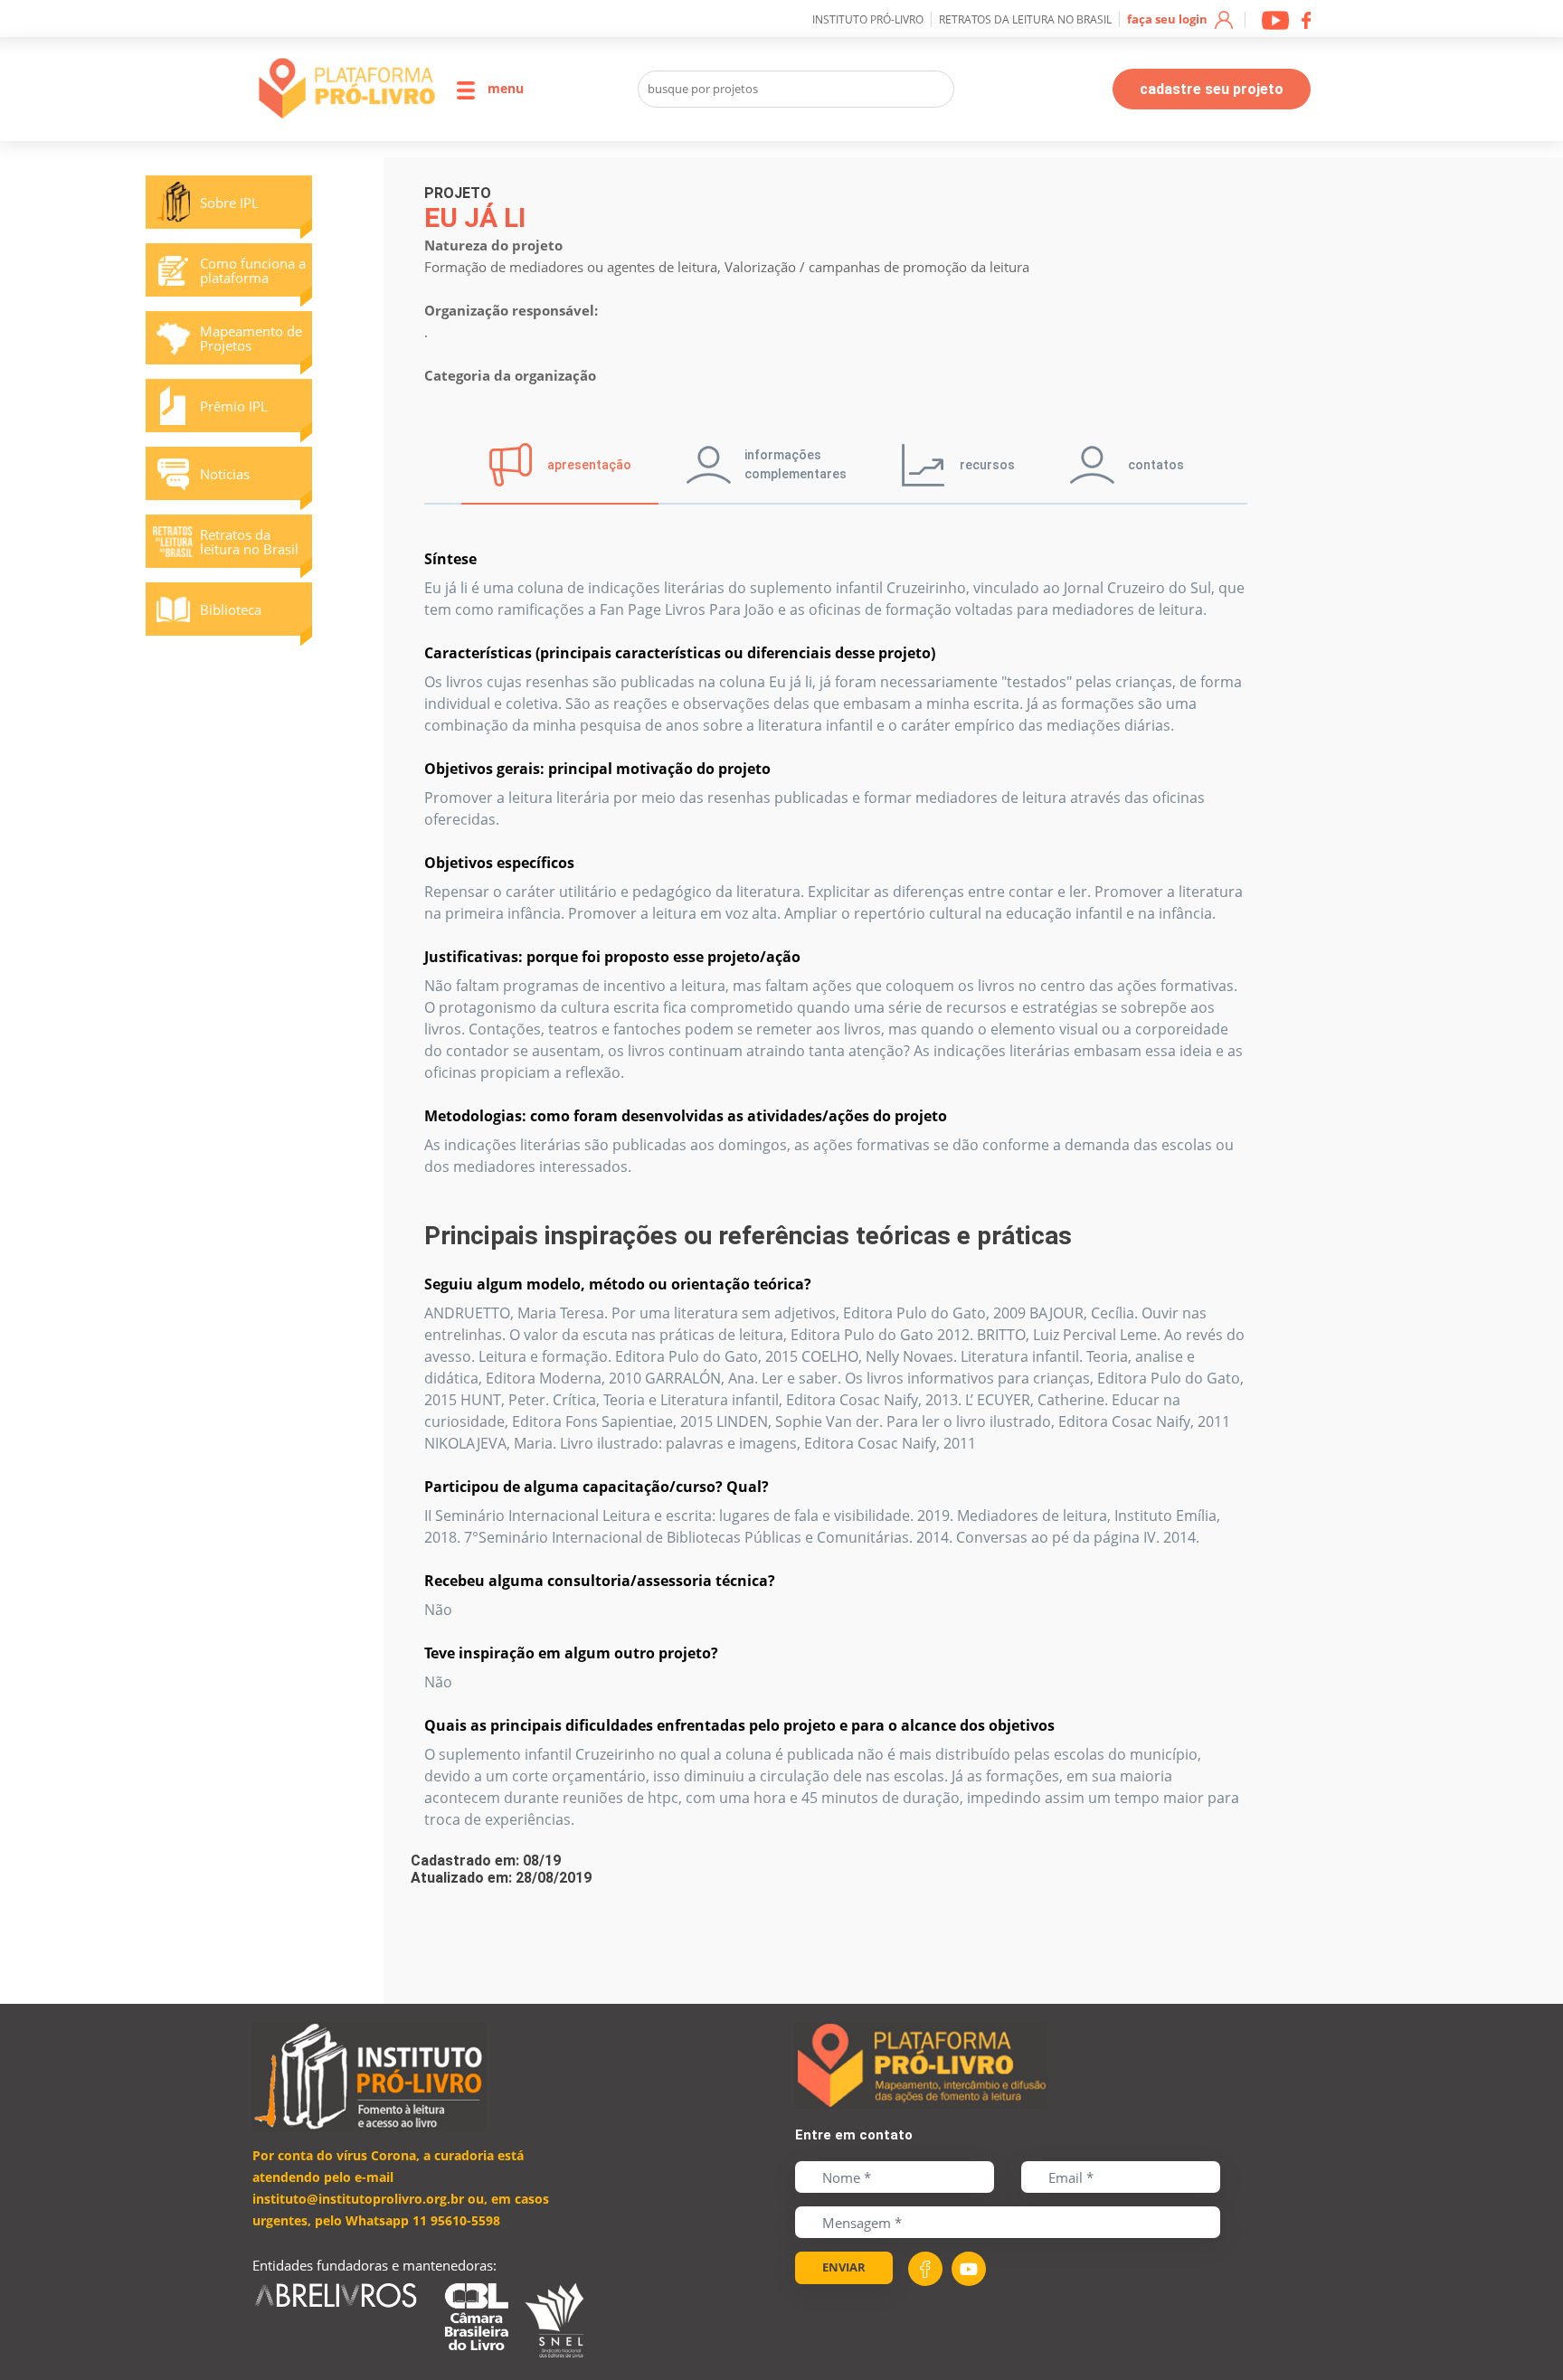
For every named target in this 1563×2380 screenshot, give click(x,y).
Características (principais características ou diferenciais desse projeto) (680, 653)
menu (504, 88)
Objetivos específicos (499, 863)
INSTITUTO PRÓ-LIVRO (868, 19)
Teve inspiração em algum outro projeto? (571, 1653)
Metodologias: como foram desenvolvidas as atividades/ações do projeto (686, 1116)
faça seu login (1169, 19)
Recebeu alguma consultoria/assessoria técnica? (600, 1581)
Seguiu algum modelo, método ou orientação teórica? (618, 1284)
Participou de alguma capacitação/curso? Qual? (597, 1487)
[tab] (560, 465)
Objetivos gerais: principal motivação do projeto (597, 769)
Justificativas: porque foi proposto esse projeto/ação (612, 957)
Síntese (450, 559)
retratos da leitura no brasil (1025, 19)
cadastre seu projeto (1212, 89)
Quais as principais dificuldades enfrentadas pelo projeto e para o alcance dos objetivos (739, 1725)
